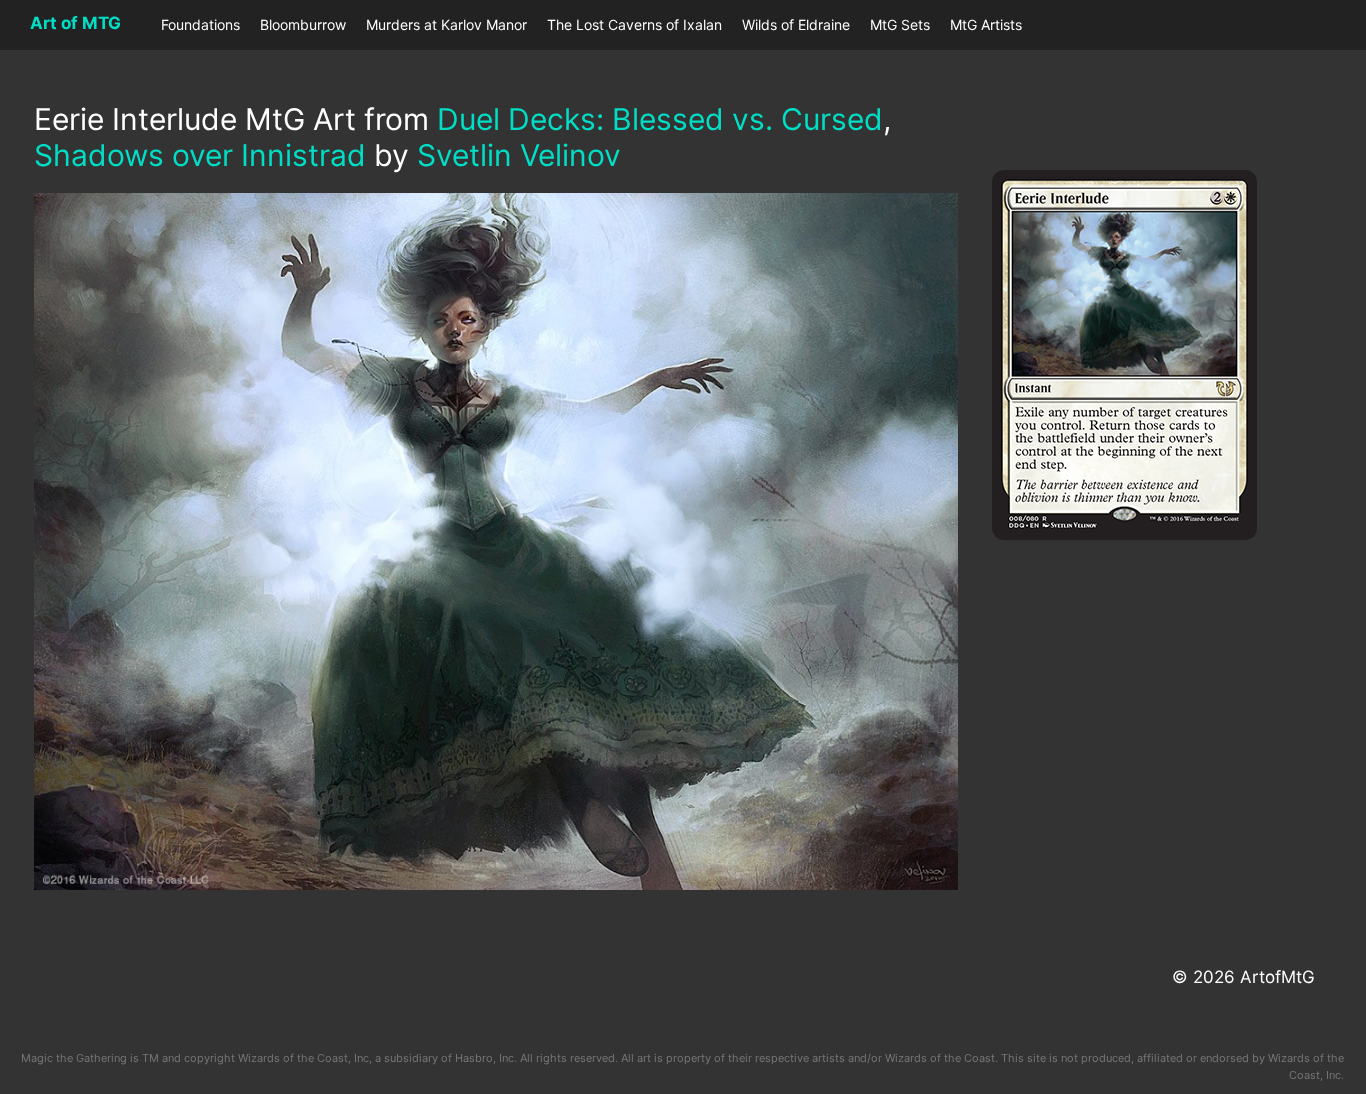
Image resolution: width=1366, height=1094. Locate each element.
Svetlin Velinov (519, 155)
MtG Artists (986, 24)
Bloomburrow (303, 24)
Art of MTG (75, 23)
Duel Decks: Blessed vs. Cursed (660, 119)
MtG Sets (900, 24)
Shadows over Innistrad (200, 155)
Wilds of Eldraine (796, 24)
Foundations (200, 24)
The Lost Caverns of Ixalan (634, 24)
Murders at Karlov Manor (446, 24)
